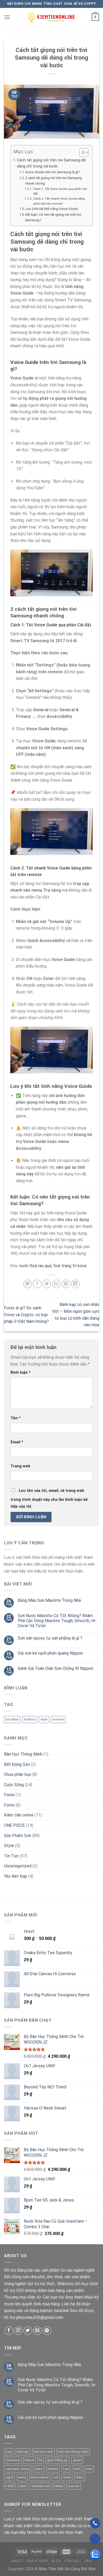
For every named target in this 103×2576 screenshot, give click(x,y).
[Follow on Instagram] (18, 2331)
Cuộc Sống (14, 1785)
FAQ (88, 2561)
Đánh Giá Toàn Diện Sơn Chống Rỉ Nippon (55, 1668)
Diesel (29, 2460)
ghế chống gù (57, 2460)
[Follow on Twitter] (28, 2331)
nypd (9, 2477)
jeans (39, 2469)
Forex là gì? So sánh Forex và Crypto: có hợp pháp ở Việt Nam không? (26, 1315)
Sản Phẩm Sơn (18, 1836)
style (44, 1719)
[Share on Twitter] (47, 1284)
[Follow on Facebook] (9, 2331)
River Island (40, 2477)
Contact (73, 2561)
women (58, 1719)
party (22, 2477)
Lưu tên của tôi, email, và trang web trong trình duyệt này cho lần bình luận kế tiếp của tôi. (49, 1499)
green (77, 2460)
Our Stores (38, 2561)
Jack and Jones (18, 2469)
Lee (66, 2469)
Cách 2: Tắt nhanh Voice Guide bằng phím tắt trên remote (59, 201)
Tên (16, 1418)
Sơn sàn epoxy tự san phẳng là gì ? (50, 1638)
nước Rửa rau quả (35, 1266)
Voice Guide (24, 362)
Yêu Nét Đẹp (16, 1876)
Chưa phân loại (18, 1774)
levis (77, 2469)
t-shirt (10, 2486)
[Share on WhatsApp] (28, 1284)
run (56, 2477)
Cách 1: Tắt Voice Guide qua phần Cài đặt (60, 191)
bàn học (23, 2452)
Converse (13, 2460)
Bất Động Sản (17, 1764)
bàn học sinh (43, 2452)
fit (41, 2460)
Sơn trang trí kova (70, 1266)
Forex (9, 1795)
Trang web (20, 1466)
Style (9, 1846)
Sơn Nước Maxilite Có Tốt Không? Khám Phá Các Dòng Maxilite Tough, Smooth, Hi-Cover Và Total (57, 1621)
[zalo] (95, 2555)
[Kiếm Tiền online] (51, 17)
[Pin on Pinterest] (66, 1284)
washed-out (41, 2486)
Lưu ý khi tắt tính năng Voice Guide (51, 209)
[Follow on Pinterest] (47, 2331)
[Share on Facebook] (37, 1284)
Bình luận (21, 1373)
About (17, 2561)
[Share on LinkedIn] (75, 1284)
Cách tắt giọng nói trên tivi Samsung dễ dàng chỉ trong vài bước (51, 163)
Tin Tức (11, 1856)
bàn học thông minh (73, 2452)
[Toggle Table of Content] (81, 152)
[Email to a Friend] (56, 1284)
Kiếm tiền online (19, 1815)
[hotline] (95, 2523)
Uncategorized (18, 1866)
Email (17, 1442)
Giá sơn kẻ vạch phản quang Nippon (50, 1653)
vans (23, 2486)
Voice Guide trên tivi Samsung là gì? (53, 172)
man (89, 2469)
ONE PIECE (14, 1825)
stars (80, 2477)
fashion (30, 1719)
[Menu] (7, 17)
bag (9, 2452)
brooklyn (12, 1719)
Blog (56, 2561)
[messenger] (95, 2539)
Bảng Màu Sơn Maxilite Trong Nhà (49, 1600)
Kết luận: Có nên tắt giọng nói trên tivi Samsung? (53, 217)
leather (53, 2469)
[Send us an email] (37, 2331)
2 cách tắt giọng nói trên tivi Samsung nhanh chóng (53, 181)
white (59, 2486)
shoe (67, 2477)
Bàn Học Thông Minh (23, 1754)
